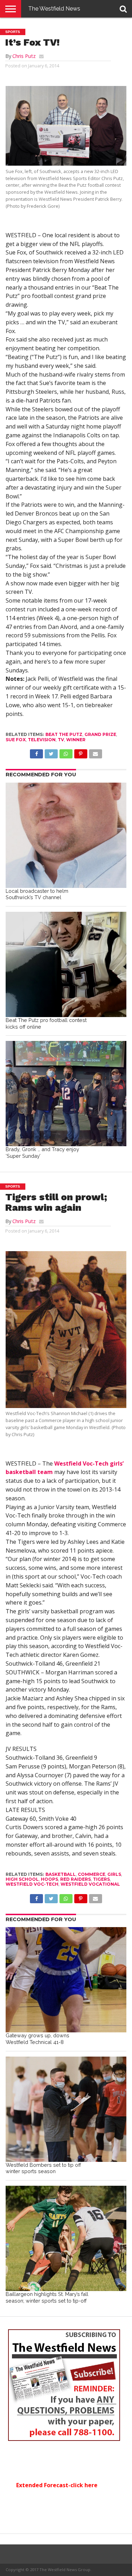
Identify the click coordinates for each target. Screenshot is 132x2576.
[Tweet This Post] (51, 752)
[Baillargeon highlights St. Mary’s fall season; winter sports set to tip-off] (66, 2238)
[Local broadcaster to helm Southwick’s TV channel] (66, 835)
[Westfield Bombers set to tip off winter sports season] (66, 2109)
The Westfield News (54, 9)
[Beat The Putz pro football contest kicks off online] (66, 964)
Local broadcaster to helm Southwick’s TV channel (37, 894)
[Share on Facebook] (37, 752)
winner (76, 740)
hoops (49, 1879)
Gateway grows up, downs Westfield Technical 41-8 (37, 2039)
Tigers (101, 1879)
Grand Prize (100, 734)
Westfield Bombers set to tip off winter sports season (43, 2168)
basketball (61, 1874)
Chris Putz (24, 56)
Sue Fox (16, 740)
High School (22, 1879)
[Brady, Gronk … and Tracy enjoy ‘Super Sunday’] (66, 1094)
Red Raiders (76, 1879)
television (42, 740)
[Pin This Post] (81, 752)
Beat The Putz (64, 734)
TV (61, 740)
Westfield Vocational (90, 1884)
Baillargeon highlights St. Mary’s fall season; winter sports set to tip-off (47, 2297)
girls (114, 1874)
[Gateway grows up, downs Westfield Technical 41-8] (66, 1980)
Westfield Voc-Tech (32, 1884)
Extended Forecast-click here (57, 2485)
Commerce (92, 1874)
